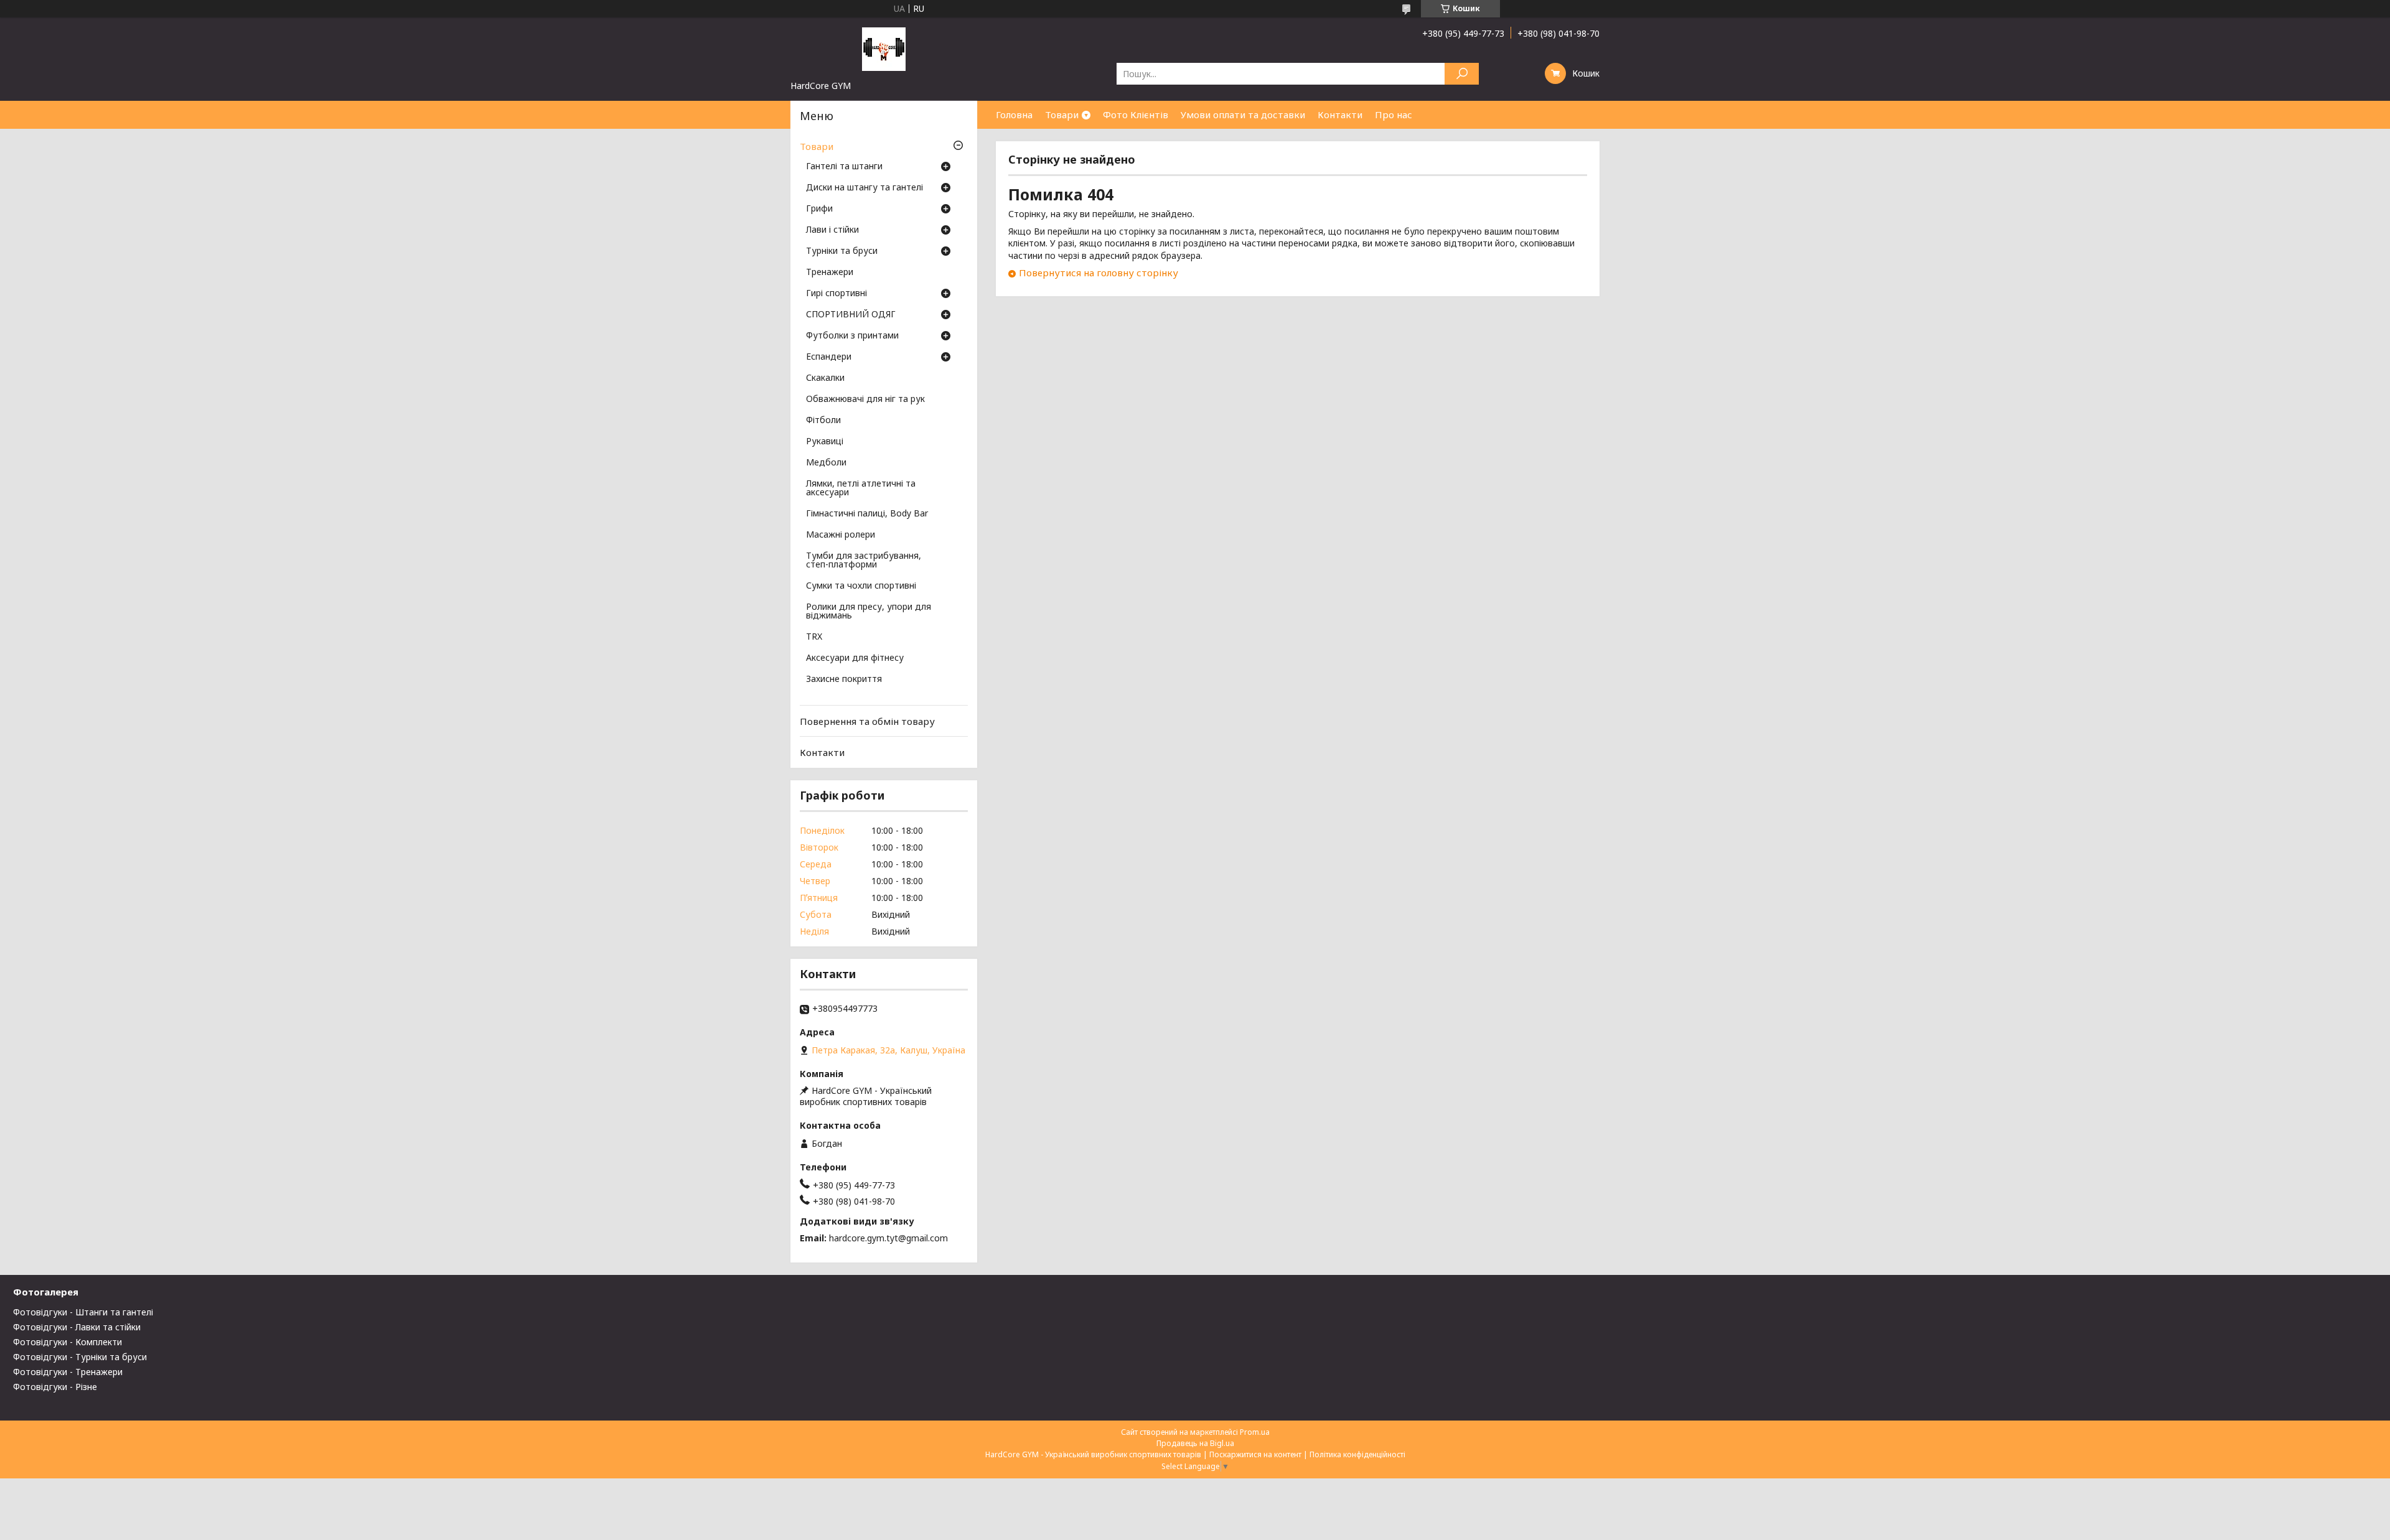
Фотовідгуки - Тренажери (68, 1372)
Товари (1062, 114)
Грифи (819, 209)
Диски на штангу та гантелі (865, 188)
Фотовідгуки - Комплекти (68, 1342)
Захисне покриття (844, 679)
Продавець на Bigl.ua (1195, 1443)
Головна (1014, 114)
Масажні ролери (841, 535)
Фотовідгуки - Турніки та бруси (80, 1357)
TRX (814, 637)
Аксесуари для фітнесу (855, 658)
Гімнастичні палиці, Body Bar (867, 514)
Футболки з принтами (852, 336)
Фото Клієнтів (1136, 114)
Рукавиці (825, 442)
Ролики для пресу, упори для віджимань (869, 612)
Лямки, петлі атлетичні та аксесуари (861, 488)
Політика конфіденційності (1357, 1454)
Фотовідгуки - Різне (55, 1387)
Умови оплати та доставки (1243, 114)
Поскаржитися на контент (1255, 1454)
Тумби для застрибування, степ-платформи (864, 561)
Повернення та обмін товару (867, 721)
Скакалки (825, 378)
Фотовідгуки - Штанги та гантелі (83, 1312)
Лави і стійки (832, 230)
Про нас (1394, 114)
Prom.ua (1255, 1432)
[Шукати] (1462, 74)
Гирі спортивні (836, 294)
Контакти (1340, 114)
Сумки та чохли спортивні (861, 586)
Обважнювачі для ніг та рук (865, 399)
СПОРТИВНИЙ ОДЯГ (851, 315)
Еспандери (829, 357)
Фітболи (823, 421)
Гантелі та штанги (844, 167)
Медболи (826, 463)
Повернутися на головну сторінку (1099, 273)
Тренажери (830, 273)
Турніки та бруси (842, 251)
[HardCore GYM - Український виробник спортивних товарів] (884, 49)
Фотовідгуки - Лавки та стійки (77, 1327)
